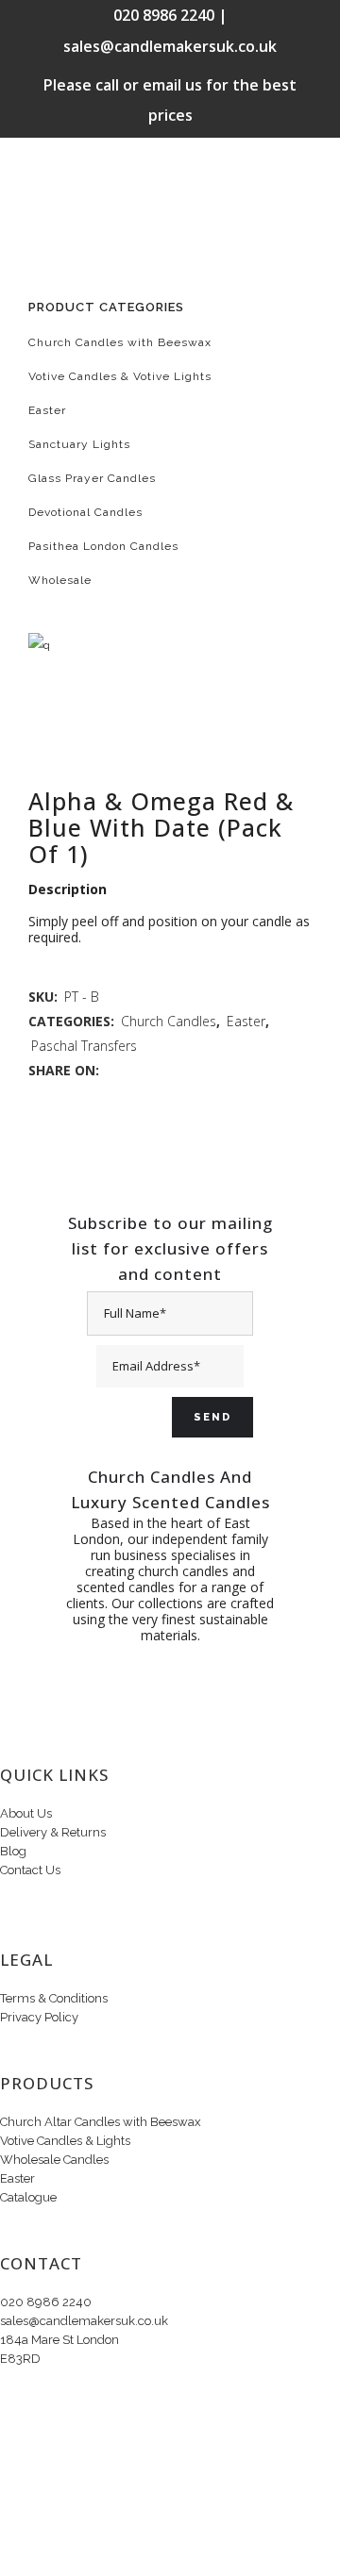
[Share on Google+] (152, 1070)
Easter (47, 410)
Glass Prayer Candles (92, 478)
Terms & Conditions (54, 1998)
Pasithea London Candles (103, 546)
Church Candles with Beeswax (120, 342)
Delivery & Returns (53, 1832)
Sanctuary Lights (79, 444)
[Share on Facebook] (112, 1070)
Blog (13, 1851)
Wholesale (60, 580)
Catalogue (28, 2197)
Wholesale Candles (54, 2160)
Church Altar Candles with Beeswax (101, 2122)
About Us (26, 1813)
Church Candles (169, 1021)
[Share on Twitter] (132, 1070)
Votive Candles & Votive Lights (120, 376)
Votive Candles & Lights (65, 2141)
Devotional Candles (85, 512)
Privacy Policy (39, 2017)
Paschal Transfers (84, 1046)
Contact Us (30, 1870)
